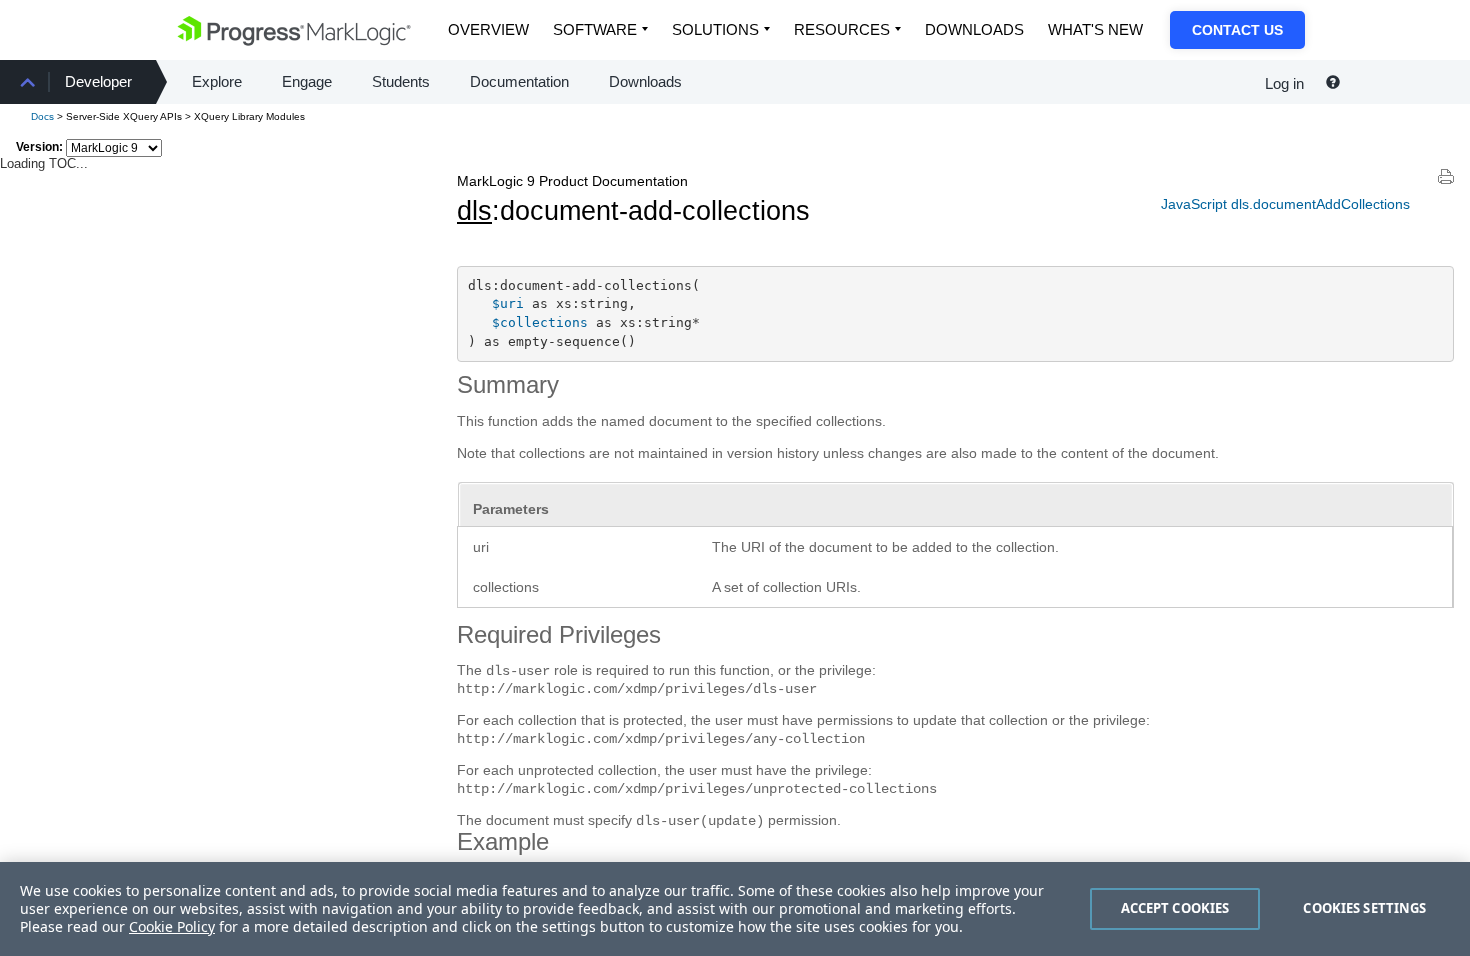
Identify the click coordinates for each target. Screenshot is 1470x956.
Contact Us (1237, 30)
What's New (1095, 29)
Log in (1284, 83)
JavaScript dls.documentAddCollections (1285, 204)
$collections (540, 322)
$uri (508, 303)
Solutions (715, 29)
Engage (307, 81)
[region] (735, 909)
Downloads (974, 29)
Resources (842, 29)
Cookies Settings (1364, 908)
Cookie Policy (172, 926)
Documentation (519, 81)
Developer (98, 81)
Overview (488, 29)
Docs (42, 116)
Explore (217, 81)
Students (401, 81)
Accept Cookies (1175, 908)
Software (595, 29)
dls (474, 211)
